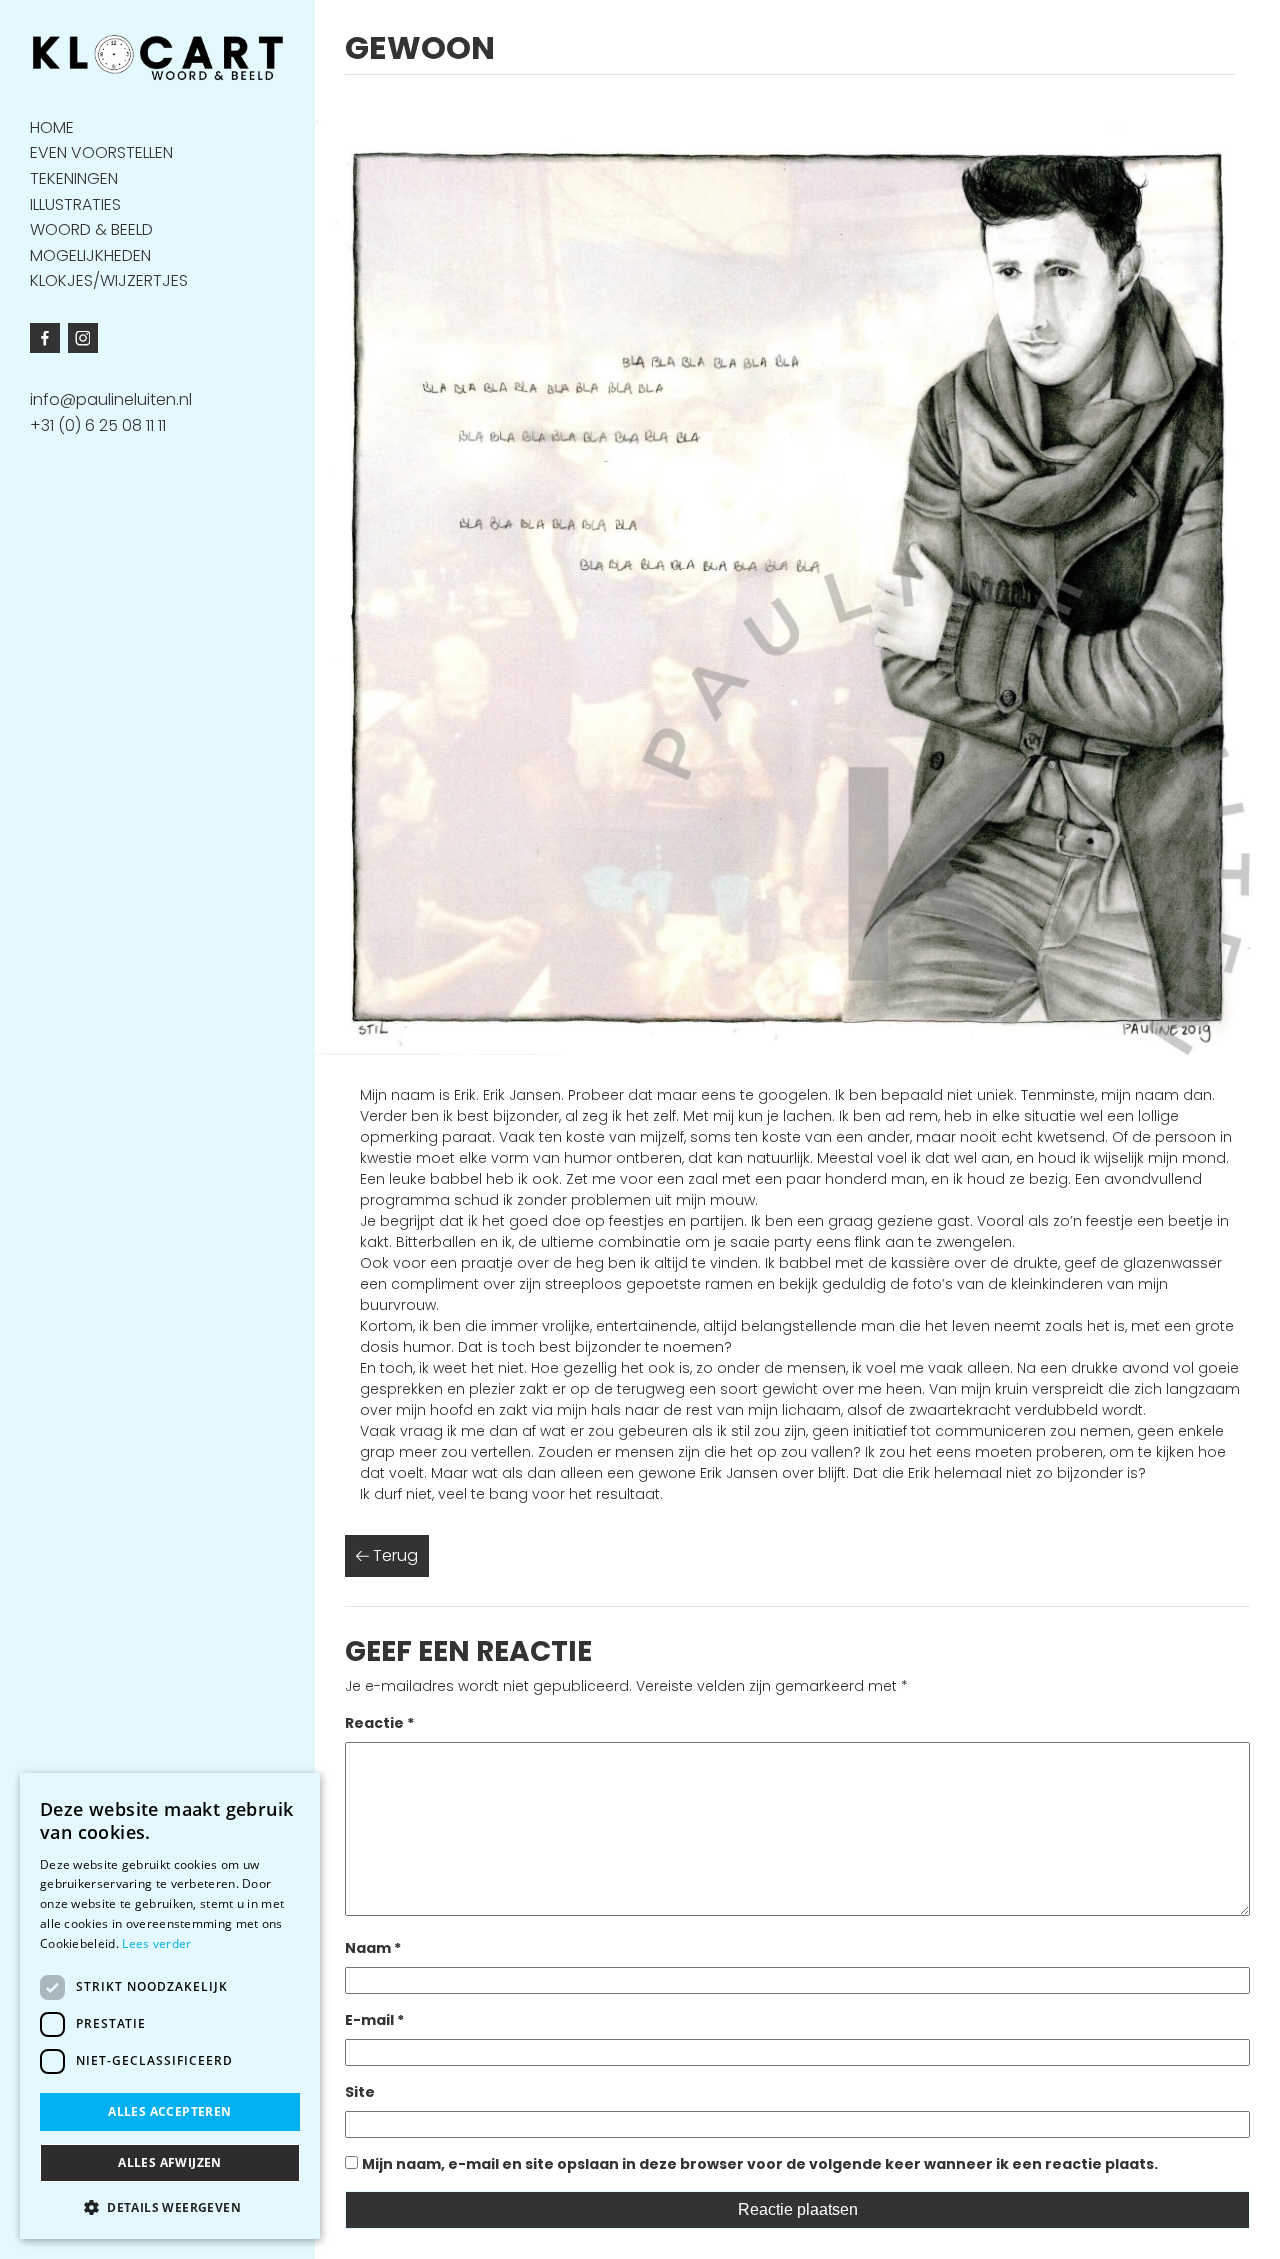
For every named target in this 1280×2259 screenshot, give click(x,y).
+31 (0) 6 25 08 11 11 (98, 425)
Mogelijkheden (90, 254)
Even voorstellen (101, 152)
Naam (373, 1948)
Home (52, 126)
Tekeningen (74, 177)
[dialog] (170, 2006)
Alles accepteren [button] (169, 2111)
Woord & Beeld (91, 229)
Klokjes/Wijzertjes (109, 280)
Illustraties (75, 203)
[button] (170, 2207)
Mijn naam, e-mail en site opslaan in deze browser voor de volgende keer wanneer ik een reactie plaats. (760, 2164)
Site (360, 2092)
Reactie (379, 1723)
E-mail (374, 2020)
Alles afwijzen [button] (170, 2162)
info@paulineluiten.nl (111, 399)
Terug (393, 1555)
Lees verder (156, 1943)
